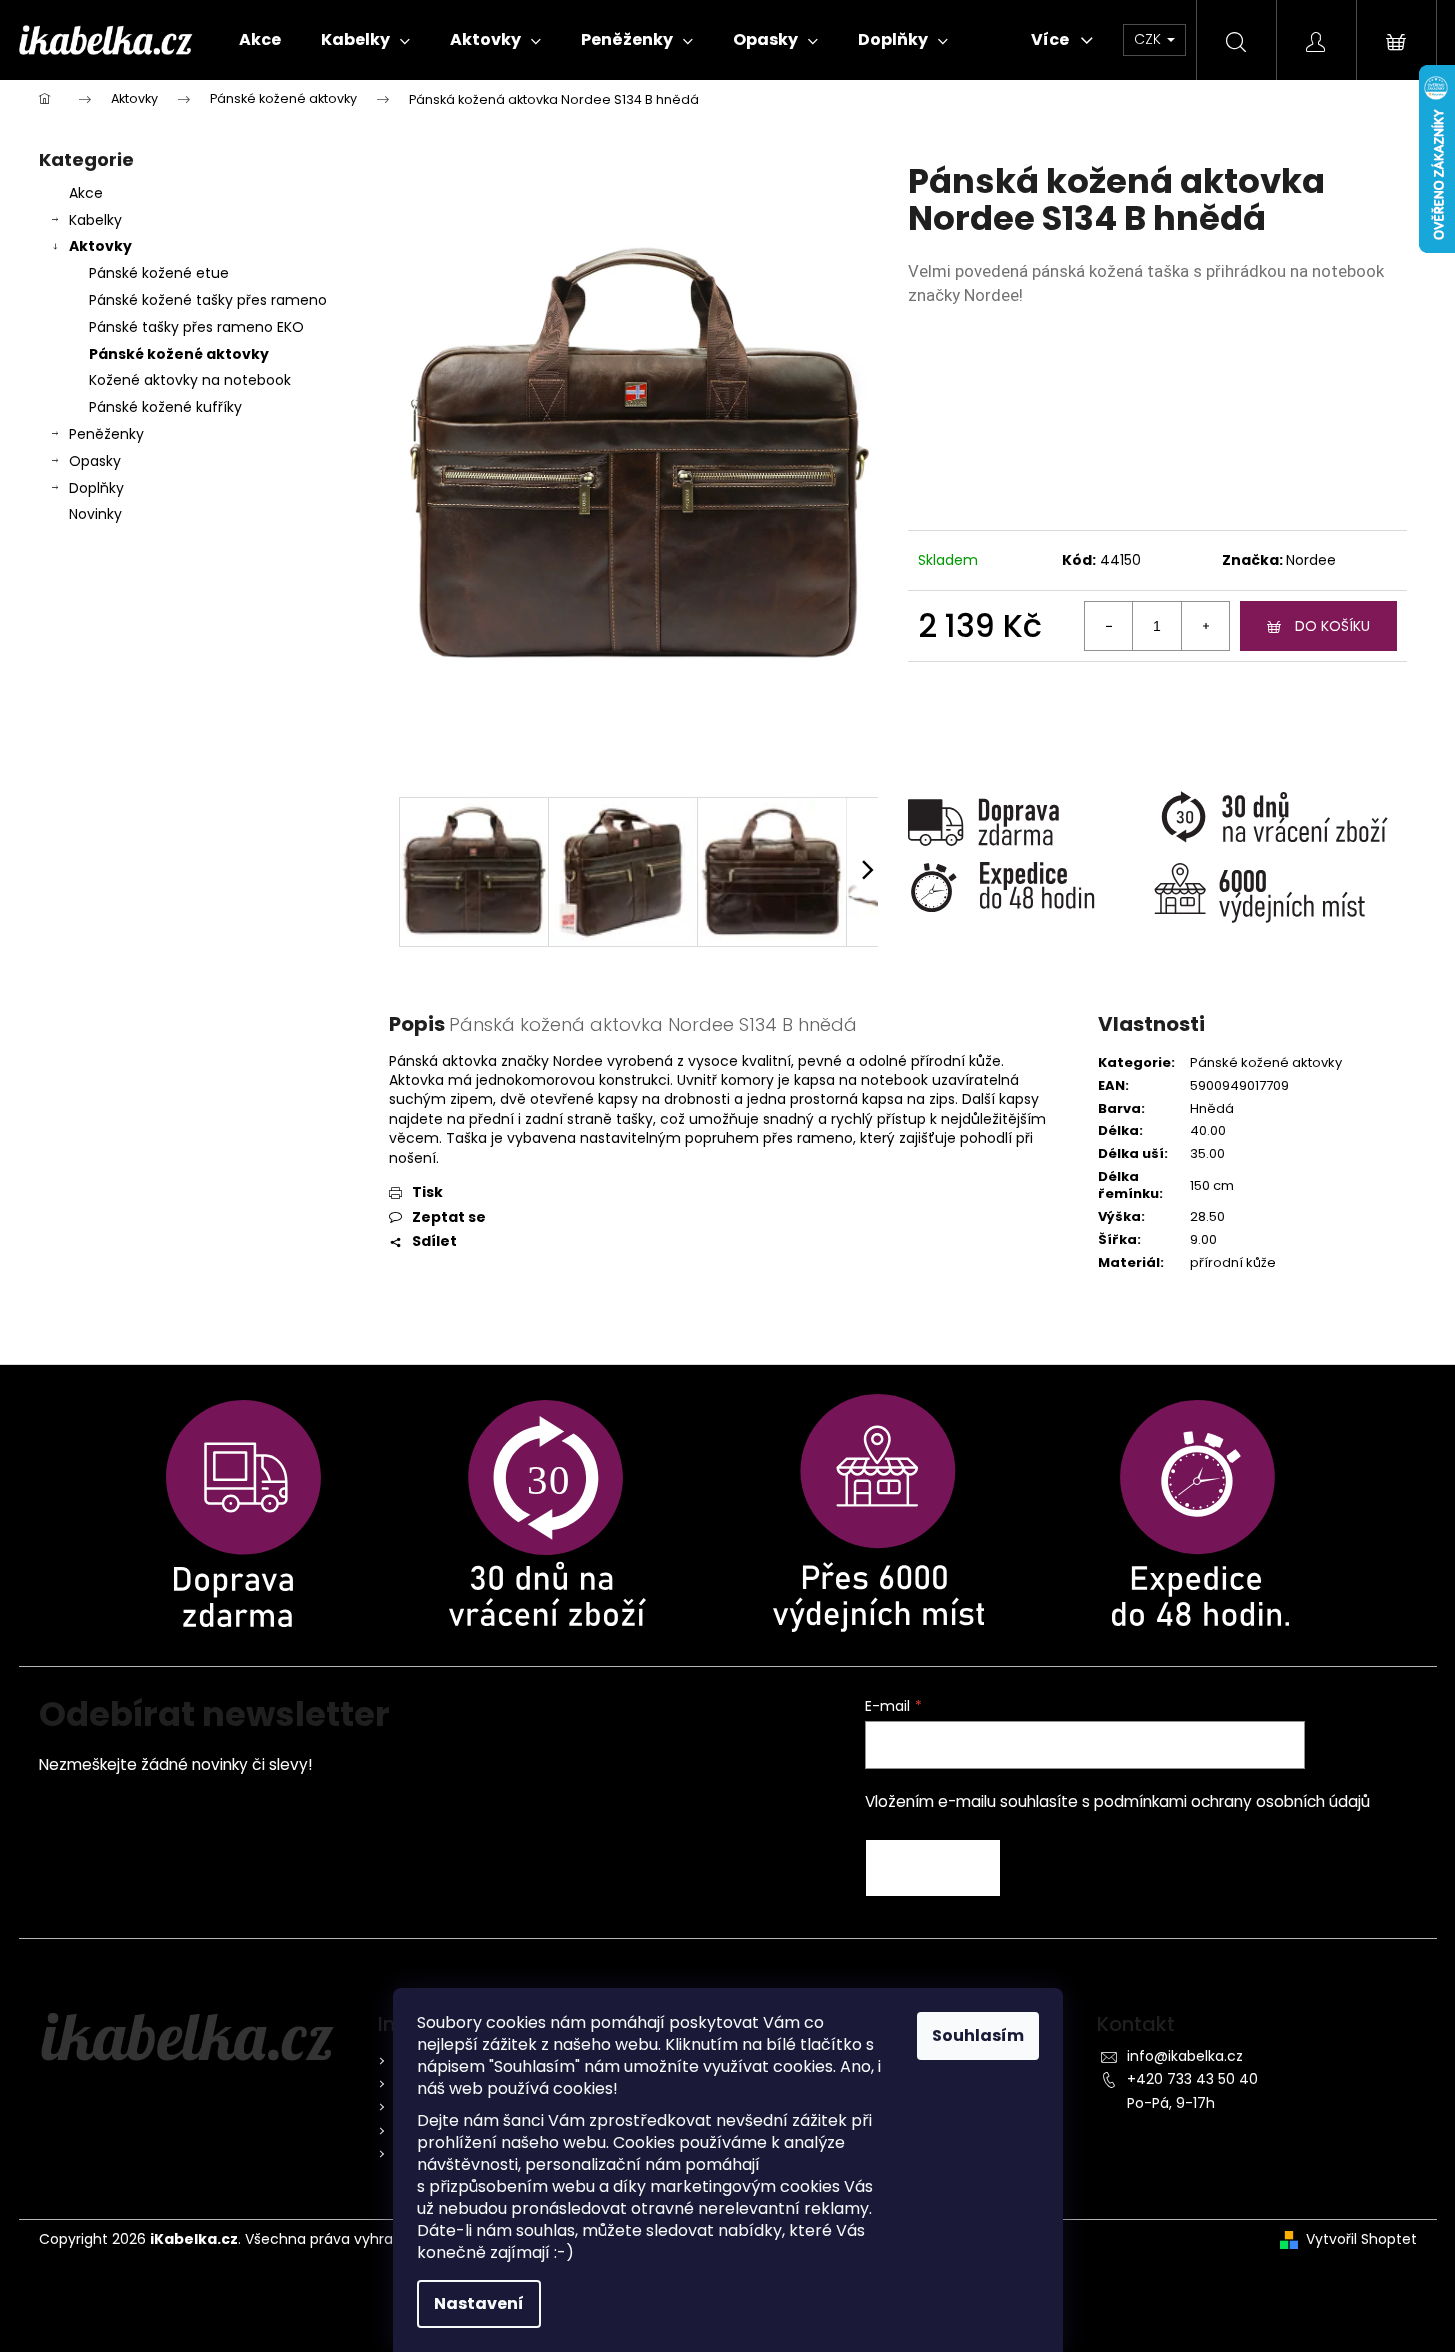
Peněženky (106, 434)
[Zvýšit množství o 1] (1205, 626)
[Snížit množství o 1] (1109, 626)
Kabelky (95, 220)
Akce (86, 193)
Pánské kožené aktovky (179, 354)
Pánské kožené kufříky (165, 407)
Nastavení (479, 2303)
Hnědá (1212, 1108)
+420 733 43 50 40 (1192, 2079)
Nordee (1311, 560)
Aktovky (100, 246)
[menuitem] (260, 40)
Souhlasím (978, 2035)
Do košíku (1332, 626)
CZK (1149, 39)
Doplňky (96, 488)
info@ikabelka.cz (1185, 2056)
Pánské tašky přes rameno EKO (196, 327)
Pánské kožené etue (159, 273)
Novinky (95, 514)
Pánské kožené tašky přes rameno (208, 300)
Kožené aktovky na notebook (190, 380)
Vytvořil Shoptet (1361, 2239)
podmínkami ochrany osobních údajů (1232, 1801)
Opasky (95, 461)
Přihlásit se (933, 1868)
